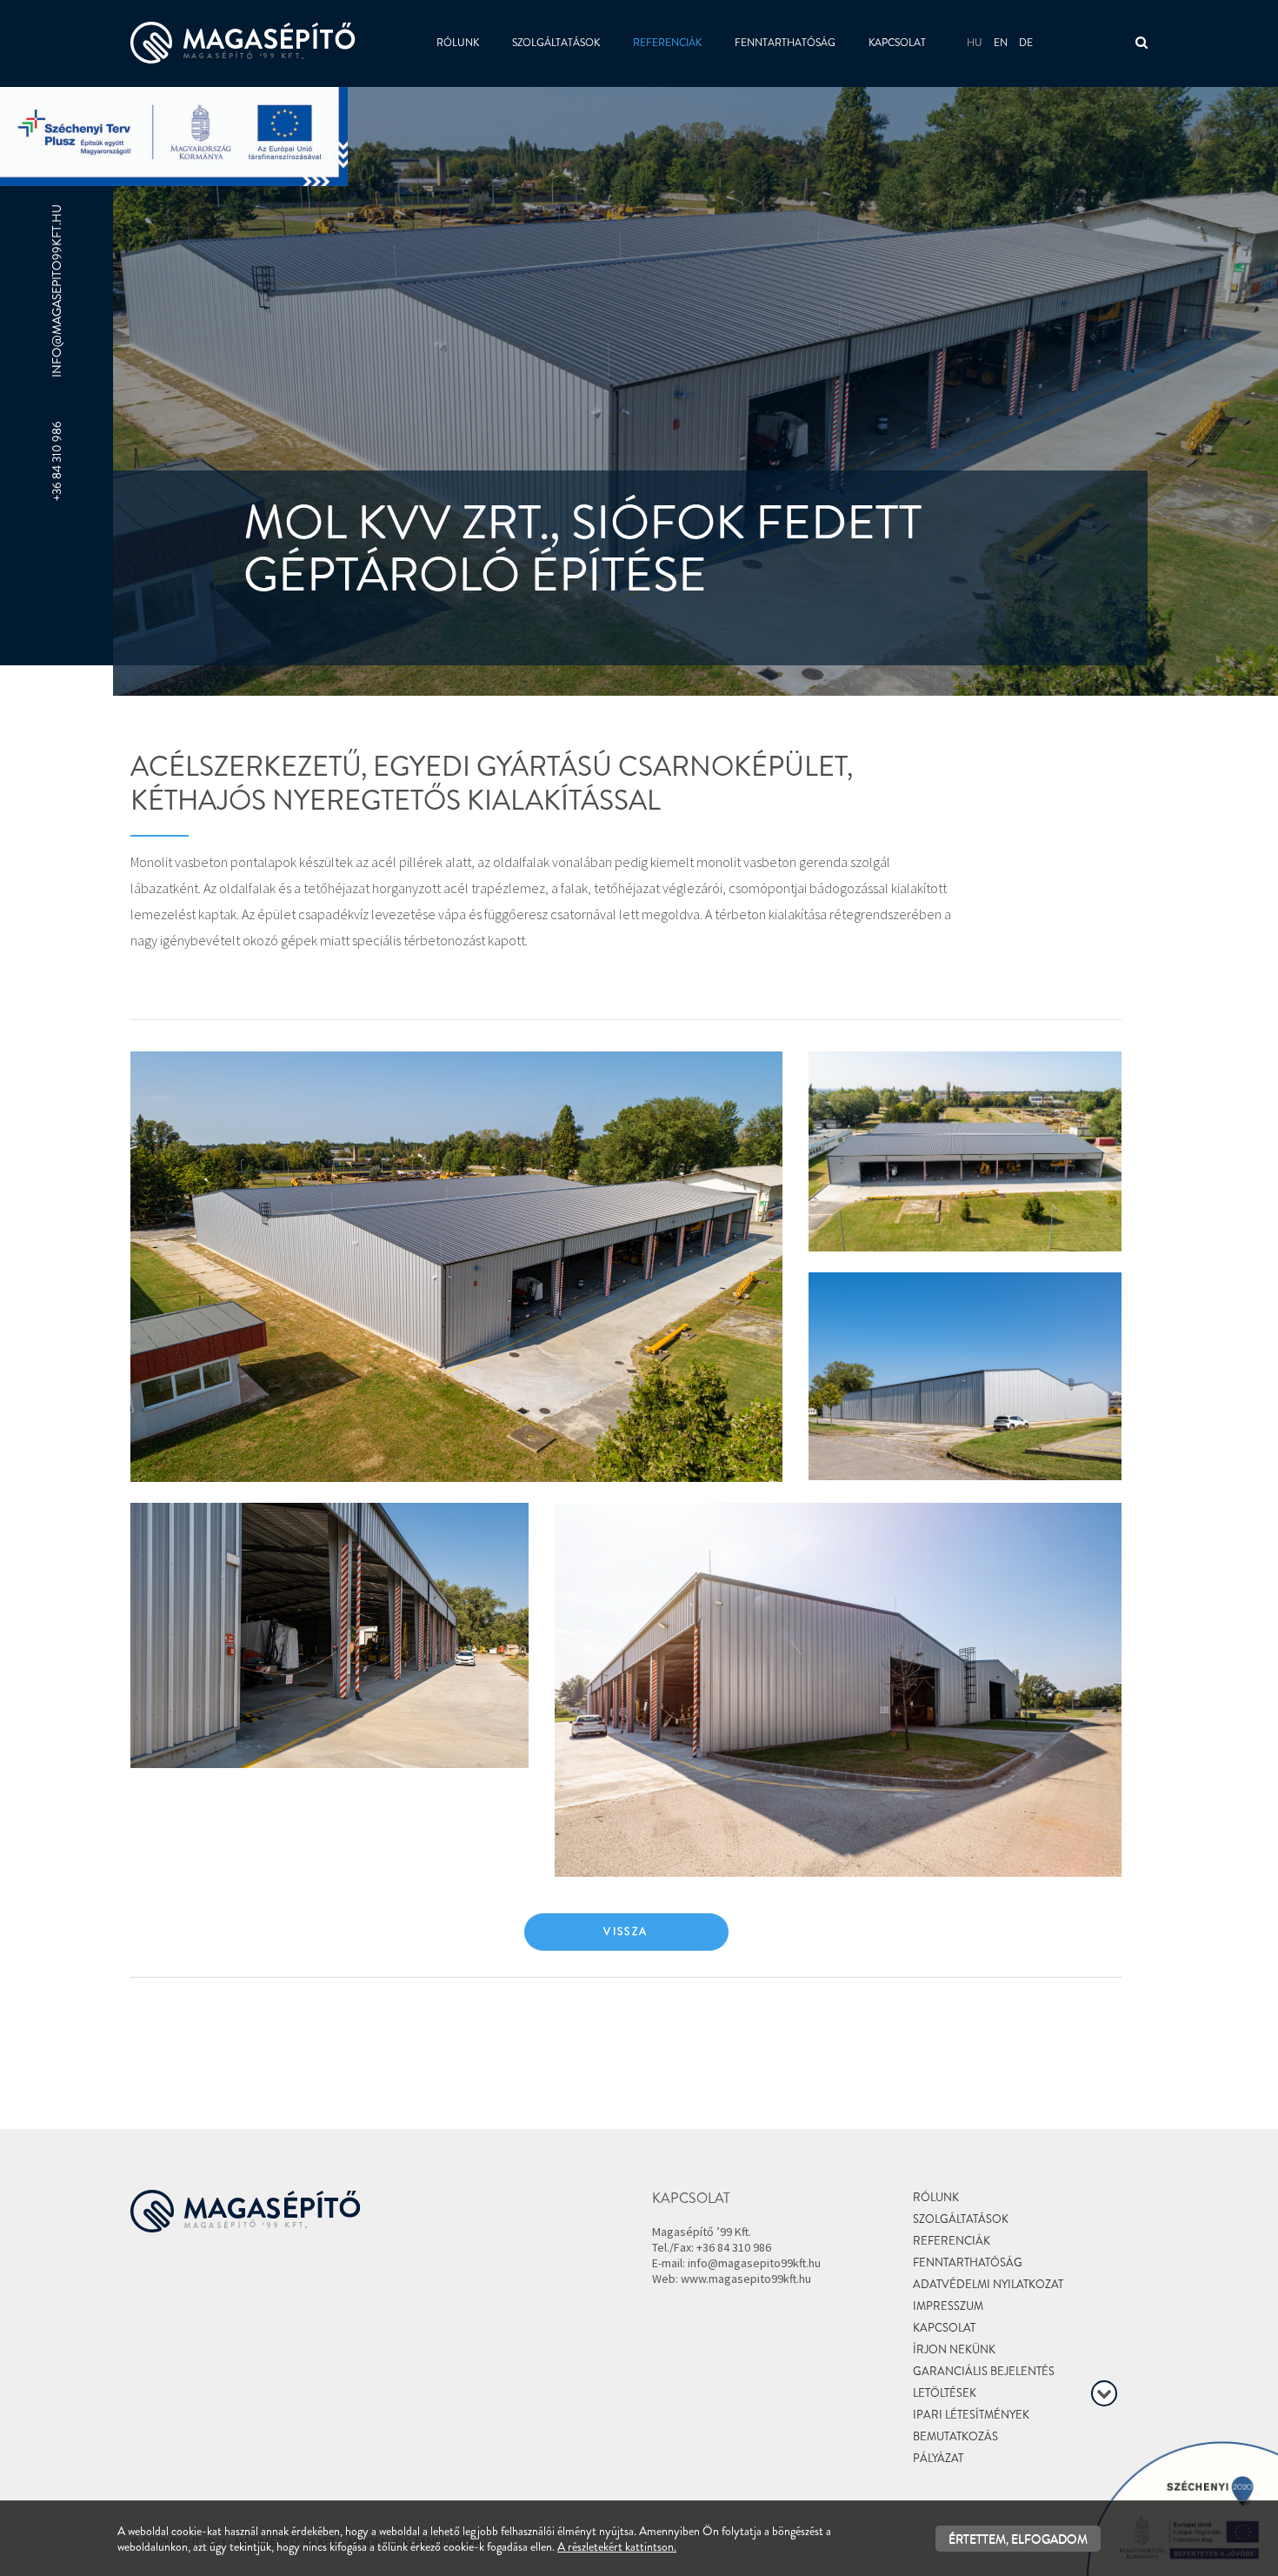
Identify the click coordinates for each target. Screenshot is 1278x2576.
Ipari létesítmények (971, 2415)
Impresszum (948, 2306)
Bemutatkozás (955, 2436)
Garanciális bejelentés (984, 2371)
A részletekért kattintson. (617, 2546)
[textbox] (541, 869)
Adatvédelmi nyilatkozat (988, 2284)
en (1001, 43)
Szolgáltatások (556, 43)
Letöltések (945, 2393)
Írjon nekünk (954, 2349)
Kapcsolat (897, 43)
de (1026, 43)
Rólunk (458, 43)
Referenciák (667, 43)
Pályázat (938, 2458)
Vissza (626, 1932)
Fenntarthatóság (785, 43)
